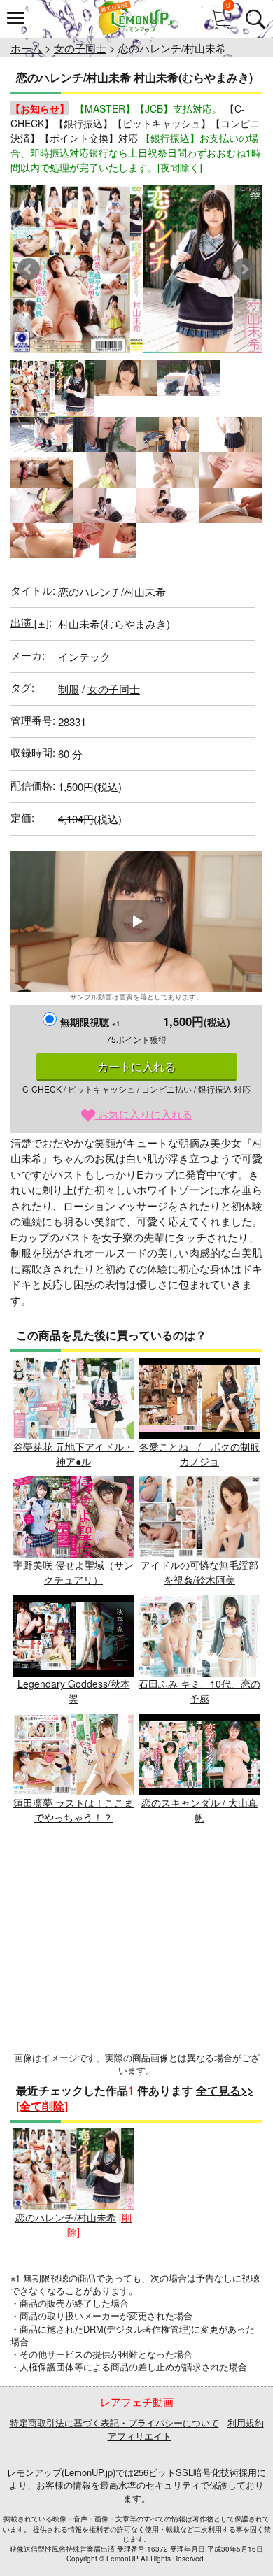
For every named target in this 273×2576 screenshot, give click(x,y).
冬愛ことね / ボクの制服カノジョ (199, 1454)
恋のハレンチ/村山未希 (66, 2217)
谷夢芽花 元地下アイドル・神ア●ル (73, 1454)
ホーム (26, 48)
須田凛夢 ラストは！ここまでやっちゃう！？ (73, 1810)
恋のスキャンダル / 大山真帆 (199, 1810)
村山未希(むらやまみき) (114, 624)
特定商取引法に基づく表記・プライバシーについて (114, 2422)
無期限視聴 (90, 1022)
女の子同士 (80, 48)
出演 (30, 622)
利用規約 (246, 2422)
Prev (29, 269)
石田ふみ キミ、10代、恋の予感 (199, 1691)
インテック (84, 656)
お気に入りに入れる (144, 1114)
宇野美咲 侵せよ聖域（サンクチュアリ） (73, 1572)
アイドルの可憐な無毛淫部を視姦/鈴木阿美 (199, 1572)
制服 (69, 689)
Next (244, 269)
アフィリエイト (140, 2436)
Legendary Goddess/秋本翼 (74, 1691)
